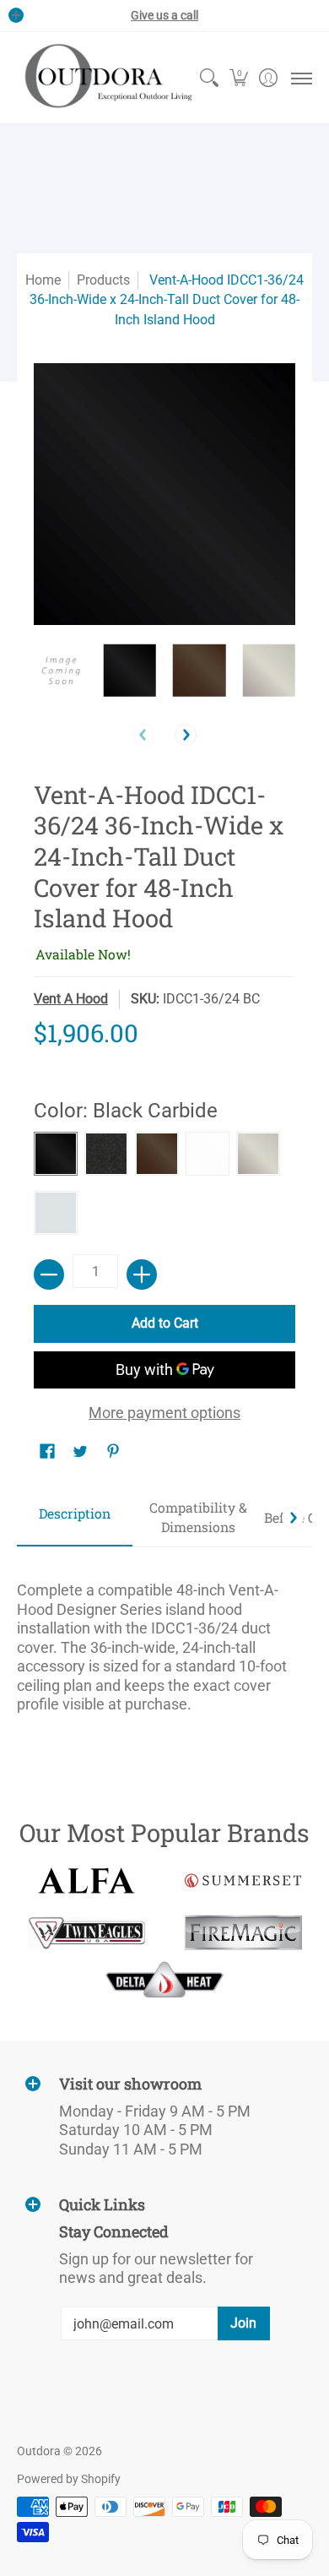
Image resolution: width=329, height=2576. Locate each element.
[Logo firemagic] (243, 1932)
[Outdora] (105, 78)
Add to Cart (165, 1323)
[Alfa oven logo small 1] (86, 1880)
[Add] (142, 1274)
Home (43, 280)
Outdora (39, 2451)
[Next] (186, 735)
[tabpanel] (164, 1640)
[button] (238, 78)
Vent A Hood (71, 999)
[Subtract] (49, 1274)
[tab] (75, 1518)
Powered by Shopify (69, 2479)
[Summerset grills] (243, 1880)
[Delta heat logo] (165, 1980)
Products (103, 280)
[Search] (209, 78)
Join (243, 2323)
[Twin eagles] (86, 1932)
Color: (126, 1111)
